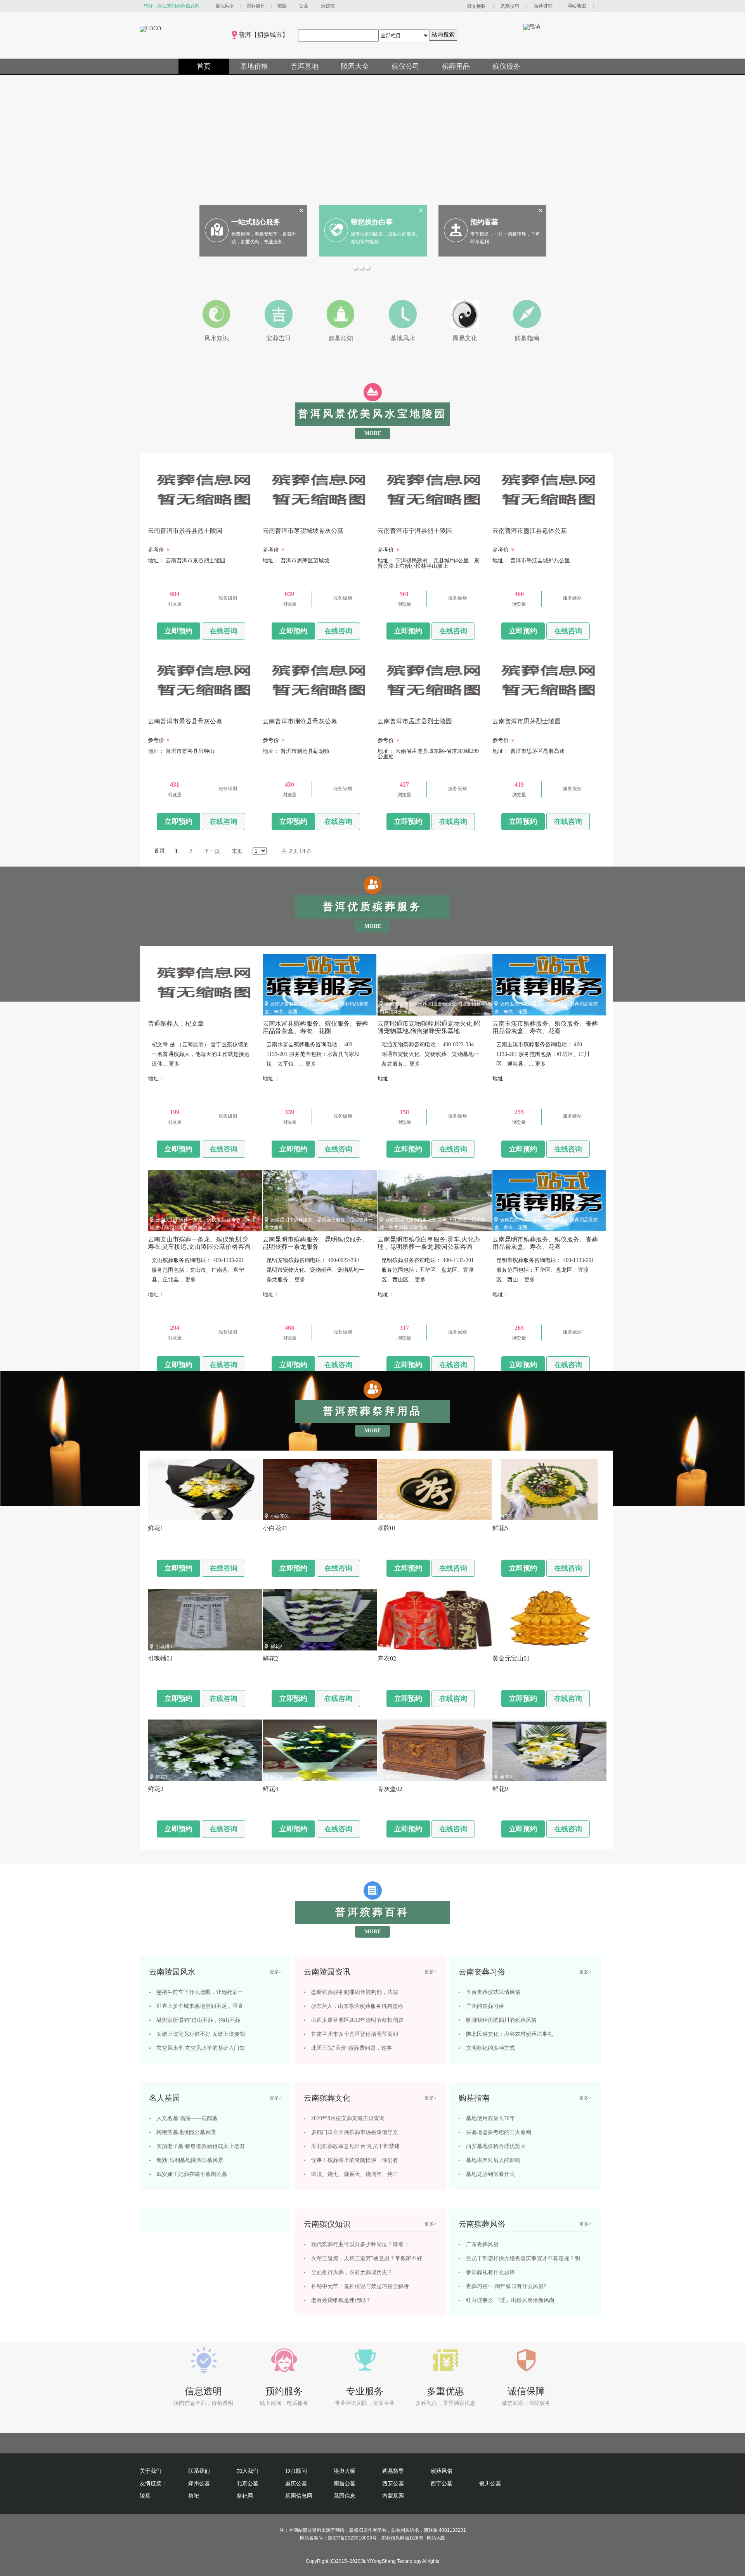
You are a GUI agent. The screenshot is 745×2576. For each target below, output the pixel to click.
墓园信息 (345, 2496)
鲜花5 (506, 1516)
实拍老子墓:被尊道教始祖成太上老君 (201, 2146)
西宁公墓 (442, 2483)
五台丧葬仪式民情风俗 (493, 1992)
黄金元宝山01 (514, 1647)
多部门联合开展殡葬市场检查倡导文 (355, 2132)
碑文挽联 (476, 6)
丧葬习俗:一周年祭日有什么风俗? (506, 2286)
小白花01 (280, 1516)
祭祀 (194, 2496)
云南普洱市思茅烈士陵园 (526, 709)
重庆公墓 (296, 2483)
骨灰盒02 (395, 1777)
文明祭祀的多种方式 (490, 2048)
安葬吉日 (256, 6)
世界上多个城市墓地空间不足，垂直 (200, 2006)
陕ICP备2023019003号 (352, 2538)
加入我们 (248, 2471)
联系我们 (199, 2471)
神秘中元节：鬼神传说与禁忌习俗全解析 (360, 2286)
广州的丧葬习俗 (485, 2006)
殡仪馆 (328, 6)
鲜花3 (161, 1777)
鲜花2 (276, 1647)
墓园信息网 (299, 2496)
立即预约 (178, 631)
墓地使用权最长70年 (490, 2118)
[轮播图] (356, 268)
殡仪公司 (405, 66)
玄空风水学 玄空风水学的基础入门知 (201, 2048)
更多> (276, 1972)
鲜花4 (276, 1777)
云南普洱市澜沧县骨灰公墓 (298, 709)
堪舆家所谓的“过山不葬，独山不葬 (198, 2020)
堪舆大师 (345, 2471)
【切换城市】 (270, 35)
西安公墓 (393, 2483)
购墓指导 (393, 2471)
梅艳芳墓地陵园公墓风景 (186, 2132)
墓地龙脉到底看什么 (490, 2174)
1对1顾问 (296, 2471)
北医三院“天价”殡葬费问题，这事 (352, 2048)
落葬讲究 (543, 6)
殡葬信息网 (393, 2538)
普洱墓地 (305, 66)
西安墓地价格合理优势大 (496, 2146)
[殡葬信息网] (150, 29)
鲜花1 (161, 1516)
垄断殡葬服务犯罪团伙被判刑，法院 (355, 1992)
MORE (373, 433)
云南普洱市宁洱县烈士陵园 (413, 519)
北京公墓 (248, 2483)
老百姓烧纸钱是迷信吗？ (341, 2300)
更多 (174, 1064)
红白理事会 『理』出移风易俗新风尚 (510, 2300)
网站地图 (577, 6)
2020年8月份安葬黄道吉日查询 (348, 2118)
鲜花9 (506, 1777)
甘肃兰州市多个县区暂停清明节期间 (355, 2034)
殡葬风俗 (442, 2471)
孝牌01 (392, 1516)
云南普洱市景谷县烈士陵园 (184, 519)
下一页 (212, 851)
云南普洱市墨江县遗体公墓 (528, 519)
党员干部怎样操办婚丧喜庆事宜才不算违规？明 (523, 2258)
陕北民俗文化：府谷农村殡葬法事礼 (509, 2034)
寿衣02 (392, 1647)
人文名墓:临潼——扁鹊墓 (187, 2118)
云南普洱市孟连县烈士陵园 (413, 709)
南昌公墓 (345, 2483)
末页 (237, 851)
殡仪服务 (506, 66)
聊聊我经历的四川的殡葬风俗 (501, 2020)
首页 (204, 66)
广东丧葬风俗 (482, 2244)
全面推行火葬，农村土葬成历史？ (352, 2272)
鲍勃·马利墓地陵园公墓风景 (190, 2160)
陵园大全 (355, 66)
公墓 (304, 6)
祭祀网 (245, 2496)
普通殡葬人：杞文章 (177, 1012)
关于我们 (151, 2471)
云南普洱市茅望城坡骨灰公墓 (301, 519)
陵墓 (145, 2496)
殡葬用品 (456, 66)
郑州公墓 (199, 2483)
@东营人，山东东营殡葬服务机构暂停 (357, 2006)
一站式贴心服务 (256, 222)
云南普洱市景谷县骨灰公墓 (184, 709)
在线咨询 (223, 631)
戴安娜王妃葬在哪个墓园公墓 (192, 2174)
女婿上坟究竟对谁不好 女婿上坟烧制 (201, 2034)
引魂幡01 (165, 1647)
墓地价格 (254, 66)
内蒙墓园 (393, 2496)
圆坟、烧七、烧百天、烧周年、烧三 (355, 2174)
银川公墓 (490, 2483)
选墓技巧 (510, 6)
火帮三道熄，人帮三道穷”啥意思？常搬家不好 (367, 2258)
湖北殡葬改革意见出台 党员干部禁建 (355, 2146)
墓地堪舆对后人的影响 (493, 2160)
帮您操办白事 (372, 222)
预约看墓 (484, 222)
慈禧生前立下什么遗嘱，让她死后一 (200, 1992)
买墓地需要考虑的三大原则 (499, 2132)
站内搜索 (443, 34)
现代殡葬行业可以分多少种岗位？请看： (360, 2244)
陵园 (282, 6)
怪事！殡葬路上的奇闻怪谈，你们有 (355, 2160)
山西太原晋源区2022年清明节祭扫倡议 (357, 2020)
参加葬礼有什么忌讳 (490, 2272)
